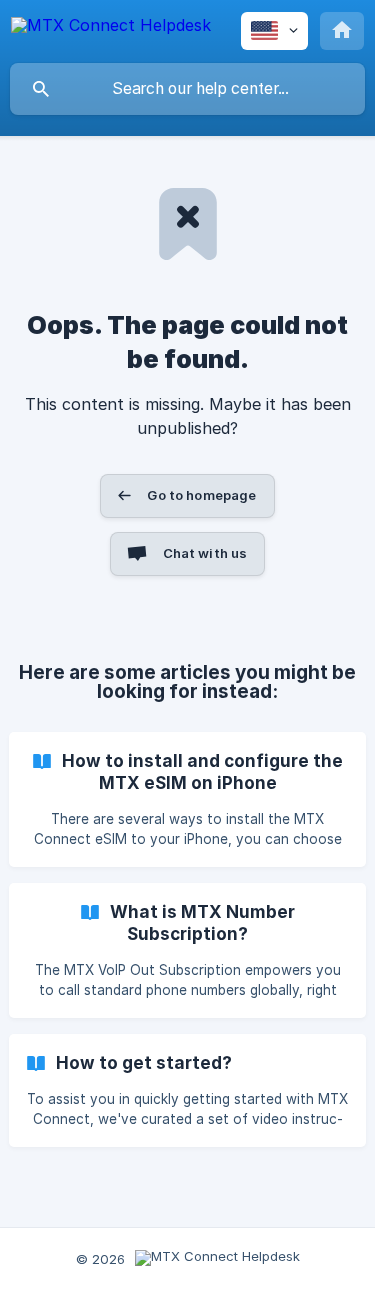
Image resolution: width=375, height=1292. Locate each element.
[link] (187, 799)
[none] (111, 28)
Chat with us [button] (205, 553)
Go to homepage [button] (201, 495)
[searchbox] (187, 89)
